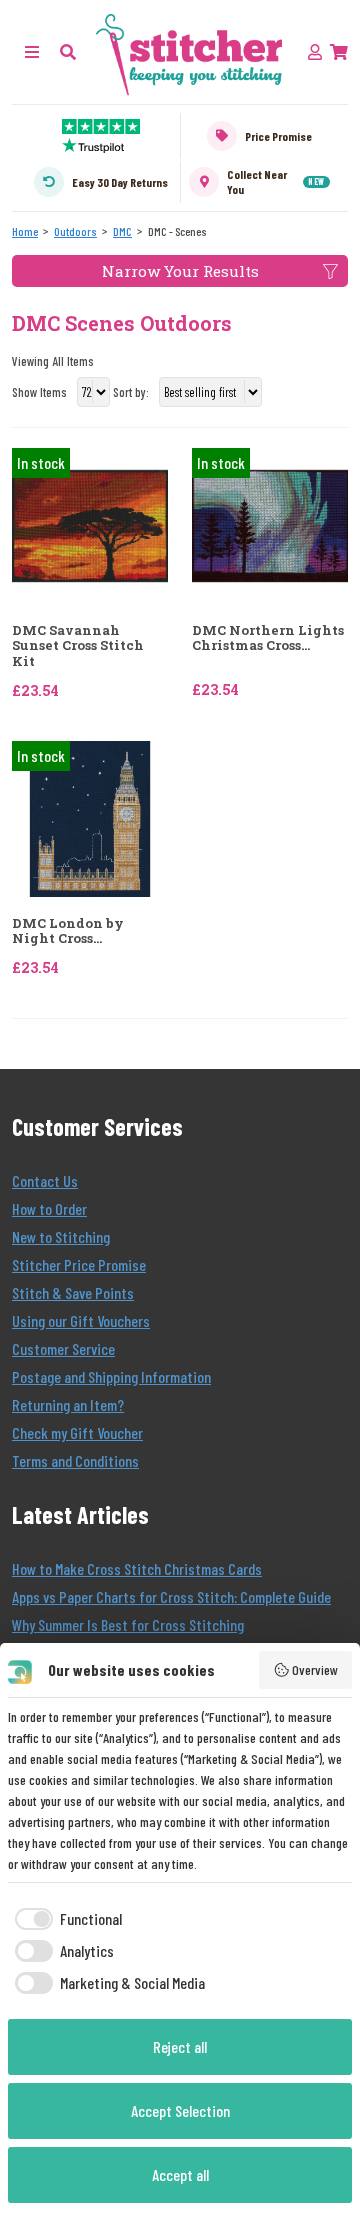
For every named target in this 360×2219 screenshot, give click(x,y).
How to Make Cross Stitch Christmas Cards (137, 1568)
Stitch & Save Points (73, 1292)
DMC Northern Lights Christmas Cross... (268, 638)
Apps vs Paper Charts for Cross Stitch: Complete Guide (171, 1596)
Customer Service (63, 1348)
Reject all (180, 2046)
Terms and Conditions (75, 1460)
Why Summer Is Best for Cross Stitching (128, 1624)
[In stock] (90, 523)
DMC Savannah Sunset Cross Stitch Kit (78, 646)
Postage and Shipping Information (111, 1376)
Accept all (180, 2174)
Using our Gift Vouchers (81, 1320)
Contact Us (45, 1180)
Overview (315, 1669)
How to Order (49, 1208)
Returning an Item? (68, 1404)
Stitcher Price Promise (79, 1264)
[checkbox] (65, 1919)
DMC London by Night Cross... (68, 931)
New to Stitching (61, 1236)
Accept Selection (180, 2110)
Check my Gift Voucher (77, 1432)
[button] (68, 51)
